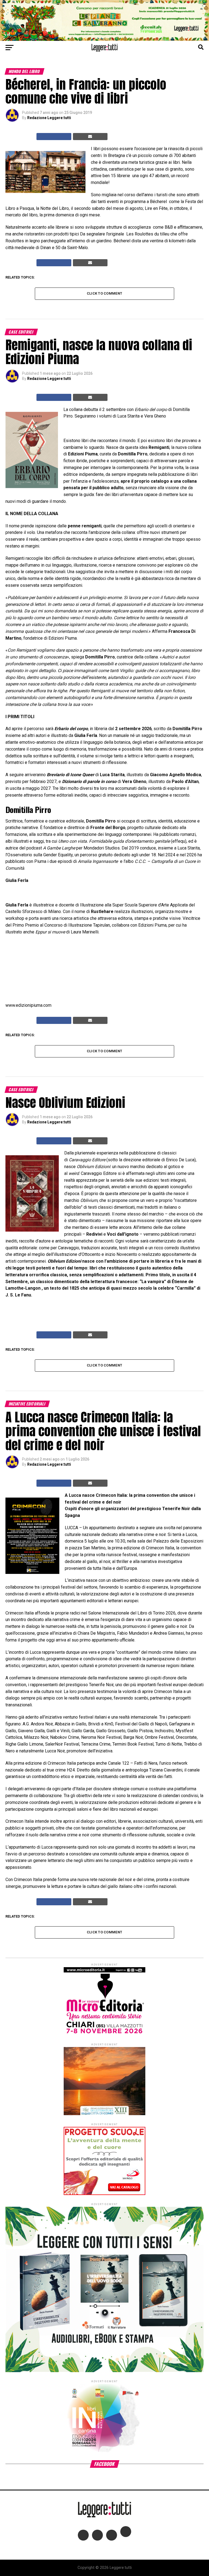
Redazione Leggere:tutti (49, 118)
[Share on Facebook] (54, 137)
